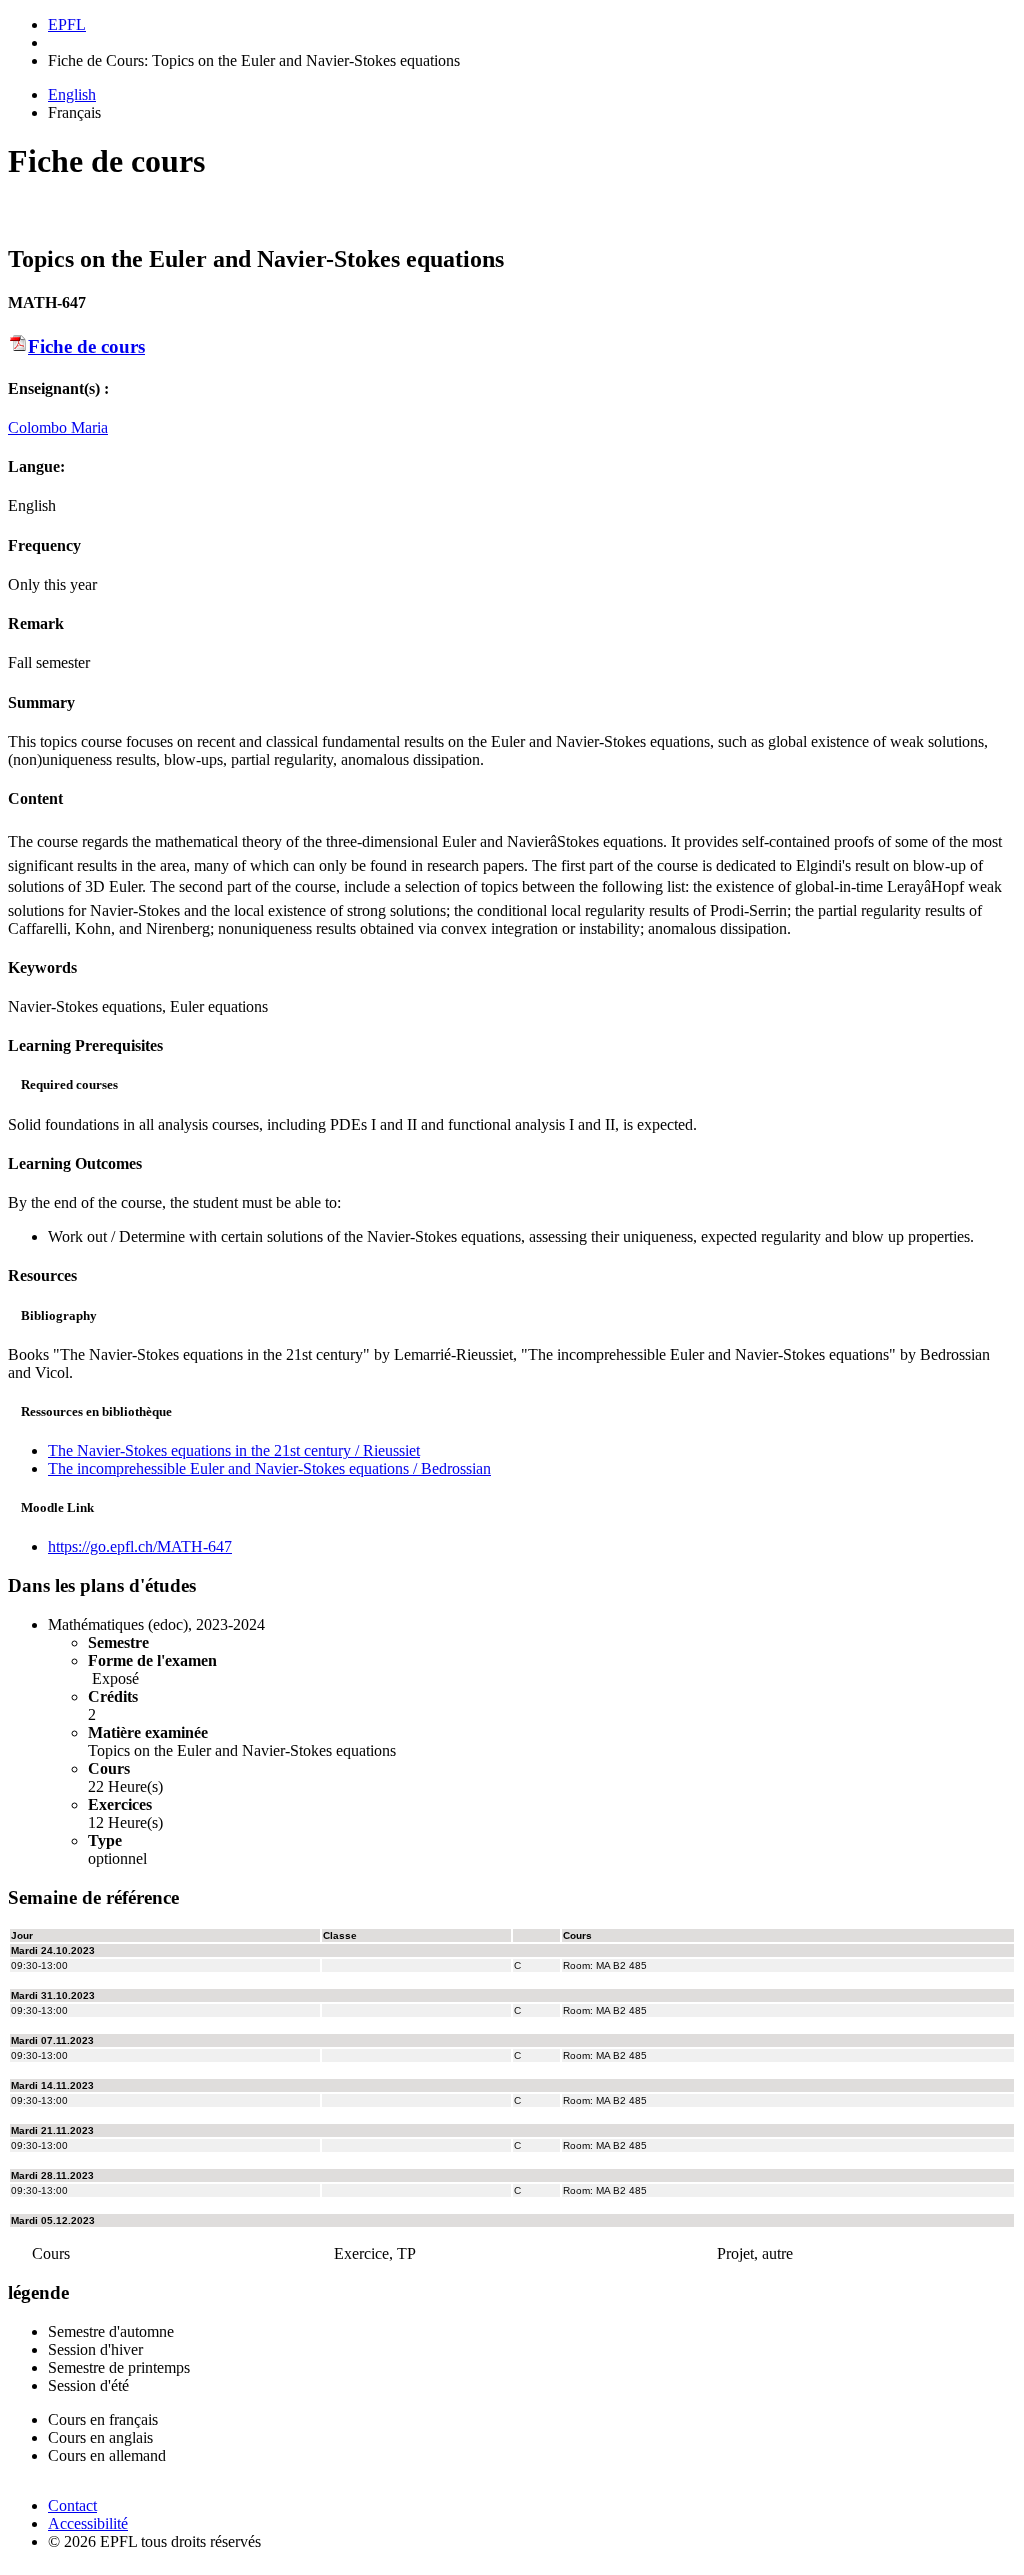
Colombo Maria (58, 427)
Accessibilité (88, 2523)
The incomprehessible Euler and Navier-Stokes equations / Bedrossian (269, 1468)
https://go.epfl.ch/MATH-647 (140, 1546)
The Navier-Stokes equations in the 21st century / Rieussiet (234, 1450)
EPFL (67, 24)
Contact (72, 2505)
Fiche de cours (86, 346)
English (72, 94)
